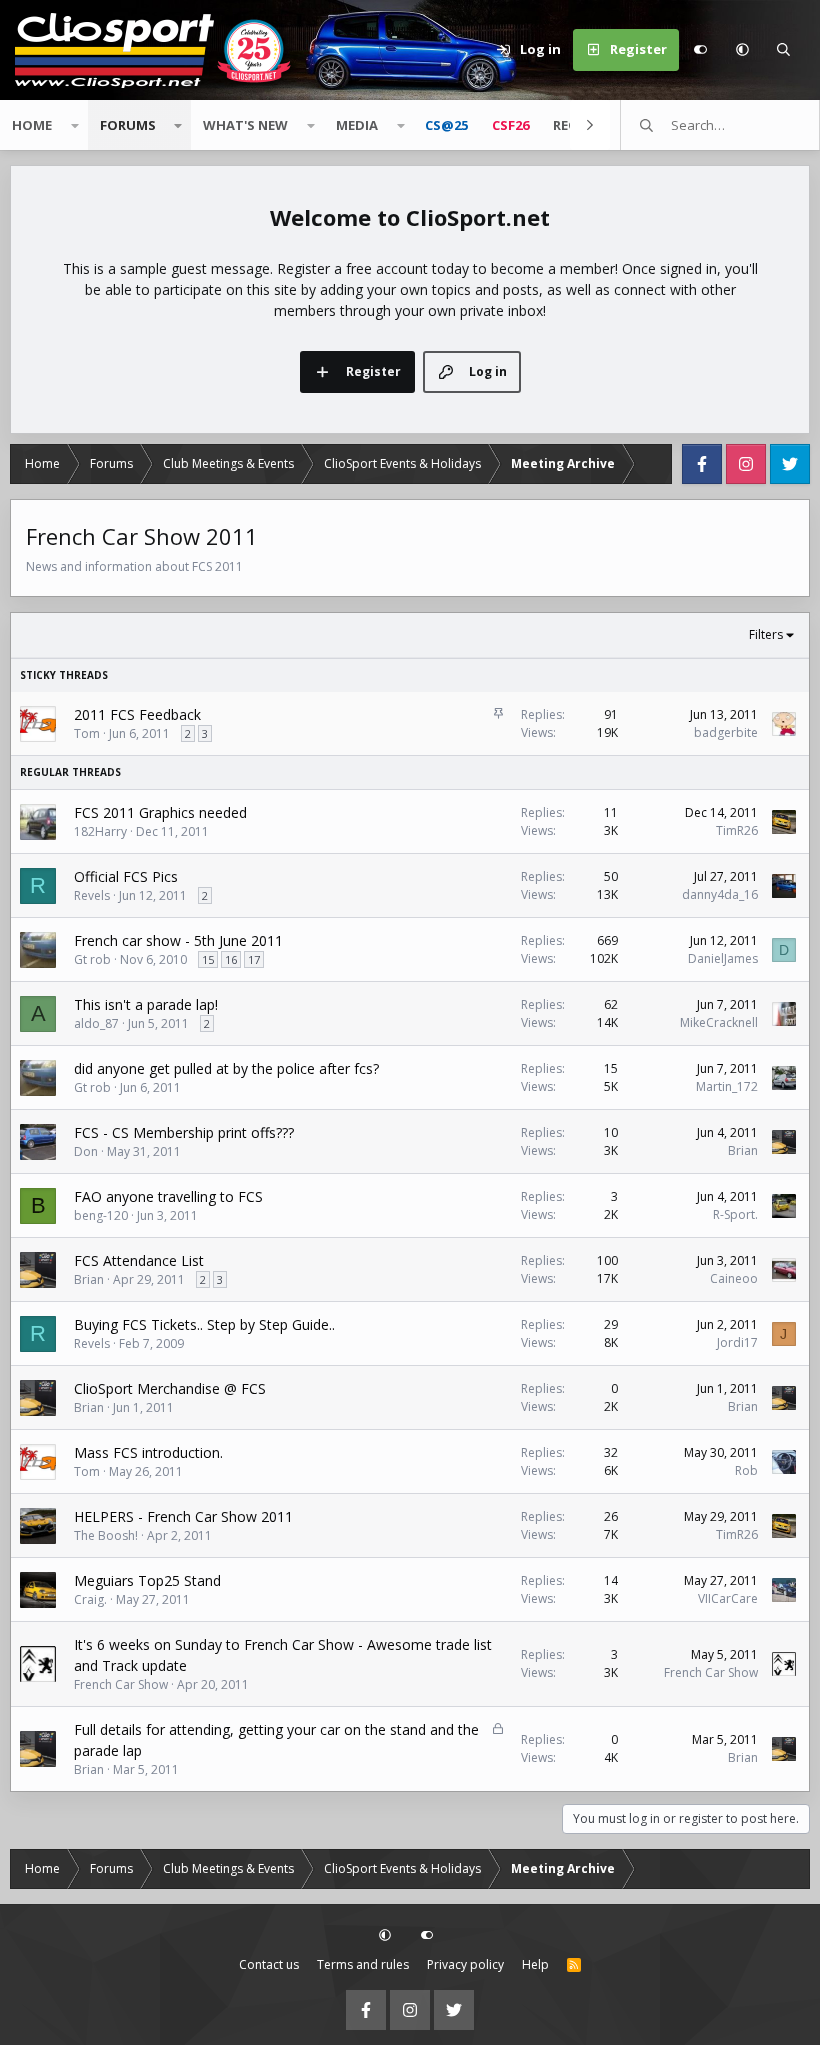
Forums (128, 125)
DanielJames (723, 958)
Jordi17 (737, 1342)
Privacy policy (465, 1964)
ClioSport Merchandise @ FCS (170, 1388)
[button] (742, 50)
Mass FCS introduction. (148, 1452)
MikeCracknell (719, 1022)
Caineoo (734, 1278)
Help (535, 1964)
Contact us (269, 1964)
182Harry (100, 831)
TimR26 (737, 830)
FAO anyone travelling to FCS (168, 1196)
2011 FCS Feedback (137, 714)
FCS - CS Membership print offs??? (184, 1132)
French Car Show (121, 1684)
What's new (245, 125)
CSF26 (510, 125)
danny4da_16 (720, 894)
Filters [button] (766, 634)
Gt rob (92, 959)
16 (231, 959)
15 (208, 959)
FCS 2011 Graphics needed (160, 812)
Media (357, 125)
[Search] (784, 50)
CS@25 (446, 125)
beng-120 (101, 1215)
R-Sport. (735, 1214)
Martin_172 (727, 1086)
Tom (87, 733)
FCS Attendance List (139, 1260)
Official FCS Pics (126, 876)
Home (32, 125)
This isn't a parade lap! (146, 1004)
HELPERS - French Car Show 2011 (183, 1516)
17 (254, 959)
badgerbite (726, 732)
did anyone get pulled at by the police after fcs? (226, 1068)
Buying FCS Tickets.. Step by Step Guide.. (204, 1324)
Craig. (90, 1599)
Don (86, 1151)
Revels (92, 895)
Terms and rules (363, 1964)
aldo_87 (96, 1023)
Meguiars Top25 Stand (147, 1580)
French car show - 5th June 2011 (178, 940)
